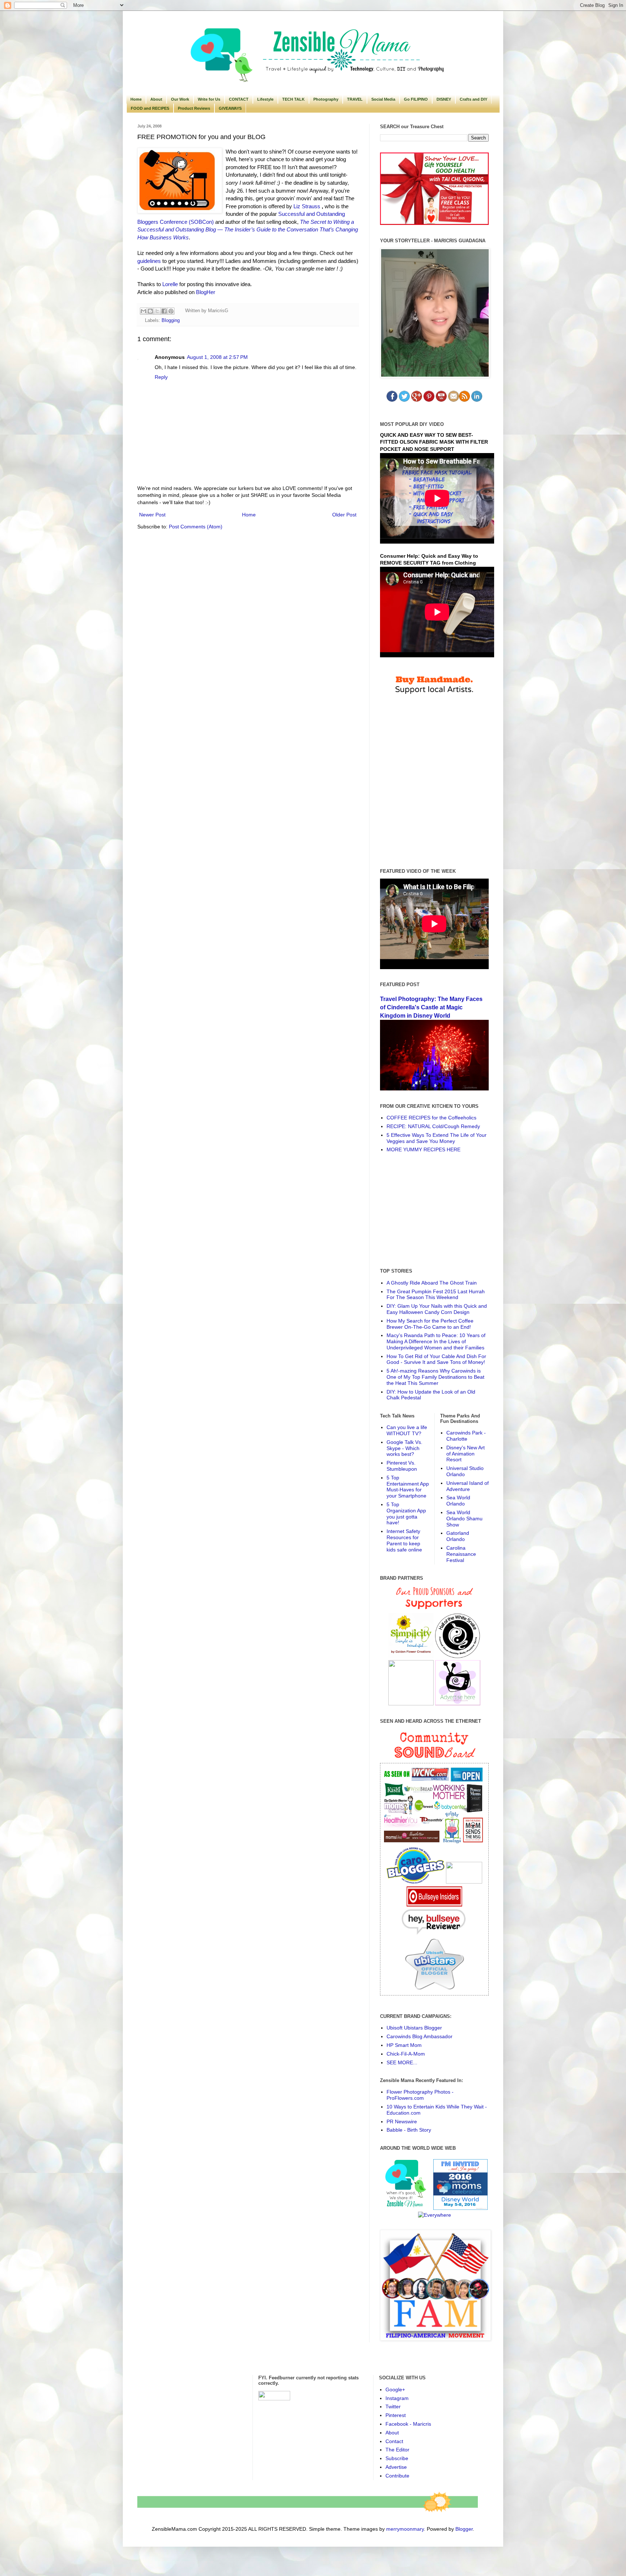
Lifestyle (265, 99)
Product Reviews (194, 108)
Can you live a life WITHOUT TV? (407, 1430)
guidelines (149, 261)
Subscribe (397, 2458)
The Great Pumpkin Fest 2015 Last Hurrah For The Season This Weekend (436, 1295)
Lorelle (170, 284)
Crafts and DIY (473, 99)
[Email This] (143, 311)
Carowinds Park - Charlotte (466, 1436)
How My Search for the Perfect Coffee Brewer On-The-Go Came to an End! (430, 1324)
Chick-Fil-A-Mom (406, 2054)
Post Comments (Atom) (196, 527)
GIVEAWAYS (230, 108)
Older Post (344, 515)
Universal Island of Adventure (468, 1486)
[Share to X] (157, 311)
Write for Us (209, 99)
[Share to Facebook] (164, 311)
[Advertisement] (434, 1210)
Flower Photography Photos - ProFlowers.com (420, 2095)
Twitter (393, 2407)
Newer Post (152, 515)
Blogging (171, 321)
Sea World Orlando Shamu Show (464, 1519)
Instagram (397, 2398)
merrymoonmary (405, 2529)
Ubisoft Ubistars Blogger (414, 2028)
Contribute (397, 2476)
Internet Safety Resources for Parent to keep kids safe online (404, 1540)
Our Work (180, 99)
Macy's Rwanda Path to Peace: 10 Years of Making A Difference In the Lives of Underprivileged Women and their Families (436, 1341)
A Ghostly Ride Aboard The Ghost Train (432, 1283)
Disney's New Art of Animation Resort (466, 1454)
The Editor (397, 2450)
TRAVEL (355, 99)
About (156, 99)
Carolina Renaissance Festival (461, 1554)
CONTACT (239, 99)
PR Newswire (402, 2121)
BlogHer (206, 292)
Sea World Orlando (458, 1501)
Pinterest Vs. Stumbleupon (402, 1466)
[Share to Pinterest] (171, 311)
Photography (326, 99)
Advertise (396, 2467)
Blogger (464, 2529)
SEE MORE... (402, 2062)
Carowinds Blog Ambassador (420, 2036)
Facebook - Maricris (408, 2424)
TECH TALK (293, 99)
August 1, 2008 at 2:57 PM (217, 357)
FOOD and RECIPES (150, 108)
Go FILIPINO (416, 99)
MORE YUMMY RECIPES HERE (423, 1149)
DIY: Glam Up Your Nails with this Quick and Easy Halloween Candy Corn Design (437, 1309)
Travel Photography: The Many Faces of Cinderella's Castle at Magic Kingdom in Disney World (431, 1007)
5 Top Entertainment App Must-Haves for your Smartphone (408, 1487)
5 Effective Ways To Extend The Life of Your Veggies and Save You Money (437, 1138)
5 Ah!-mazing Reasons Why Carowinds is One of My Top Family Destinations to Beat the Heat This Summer (435, 1377)
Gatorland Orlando (458, 1536)
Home (136, 99)
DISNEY (444, 99)
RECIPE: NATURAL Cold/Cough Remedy (433, 1126)
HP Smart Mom (404, 2045)
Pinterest (396, 2415)
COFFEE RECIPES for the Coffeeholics (431, 1118)
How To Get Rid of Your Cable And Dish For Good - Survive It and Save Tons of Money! (436, 1359)
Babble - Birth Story (409, 2130)
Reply (161, 377)
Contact (394, 2441)
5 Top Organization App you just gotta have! (406, 1513)
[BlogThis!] (150, 311)
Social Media (383, 99)
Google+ (395, 2389)
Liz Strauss (307, 206)
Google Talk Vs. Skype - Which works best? (404, 1448)
